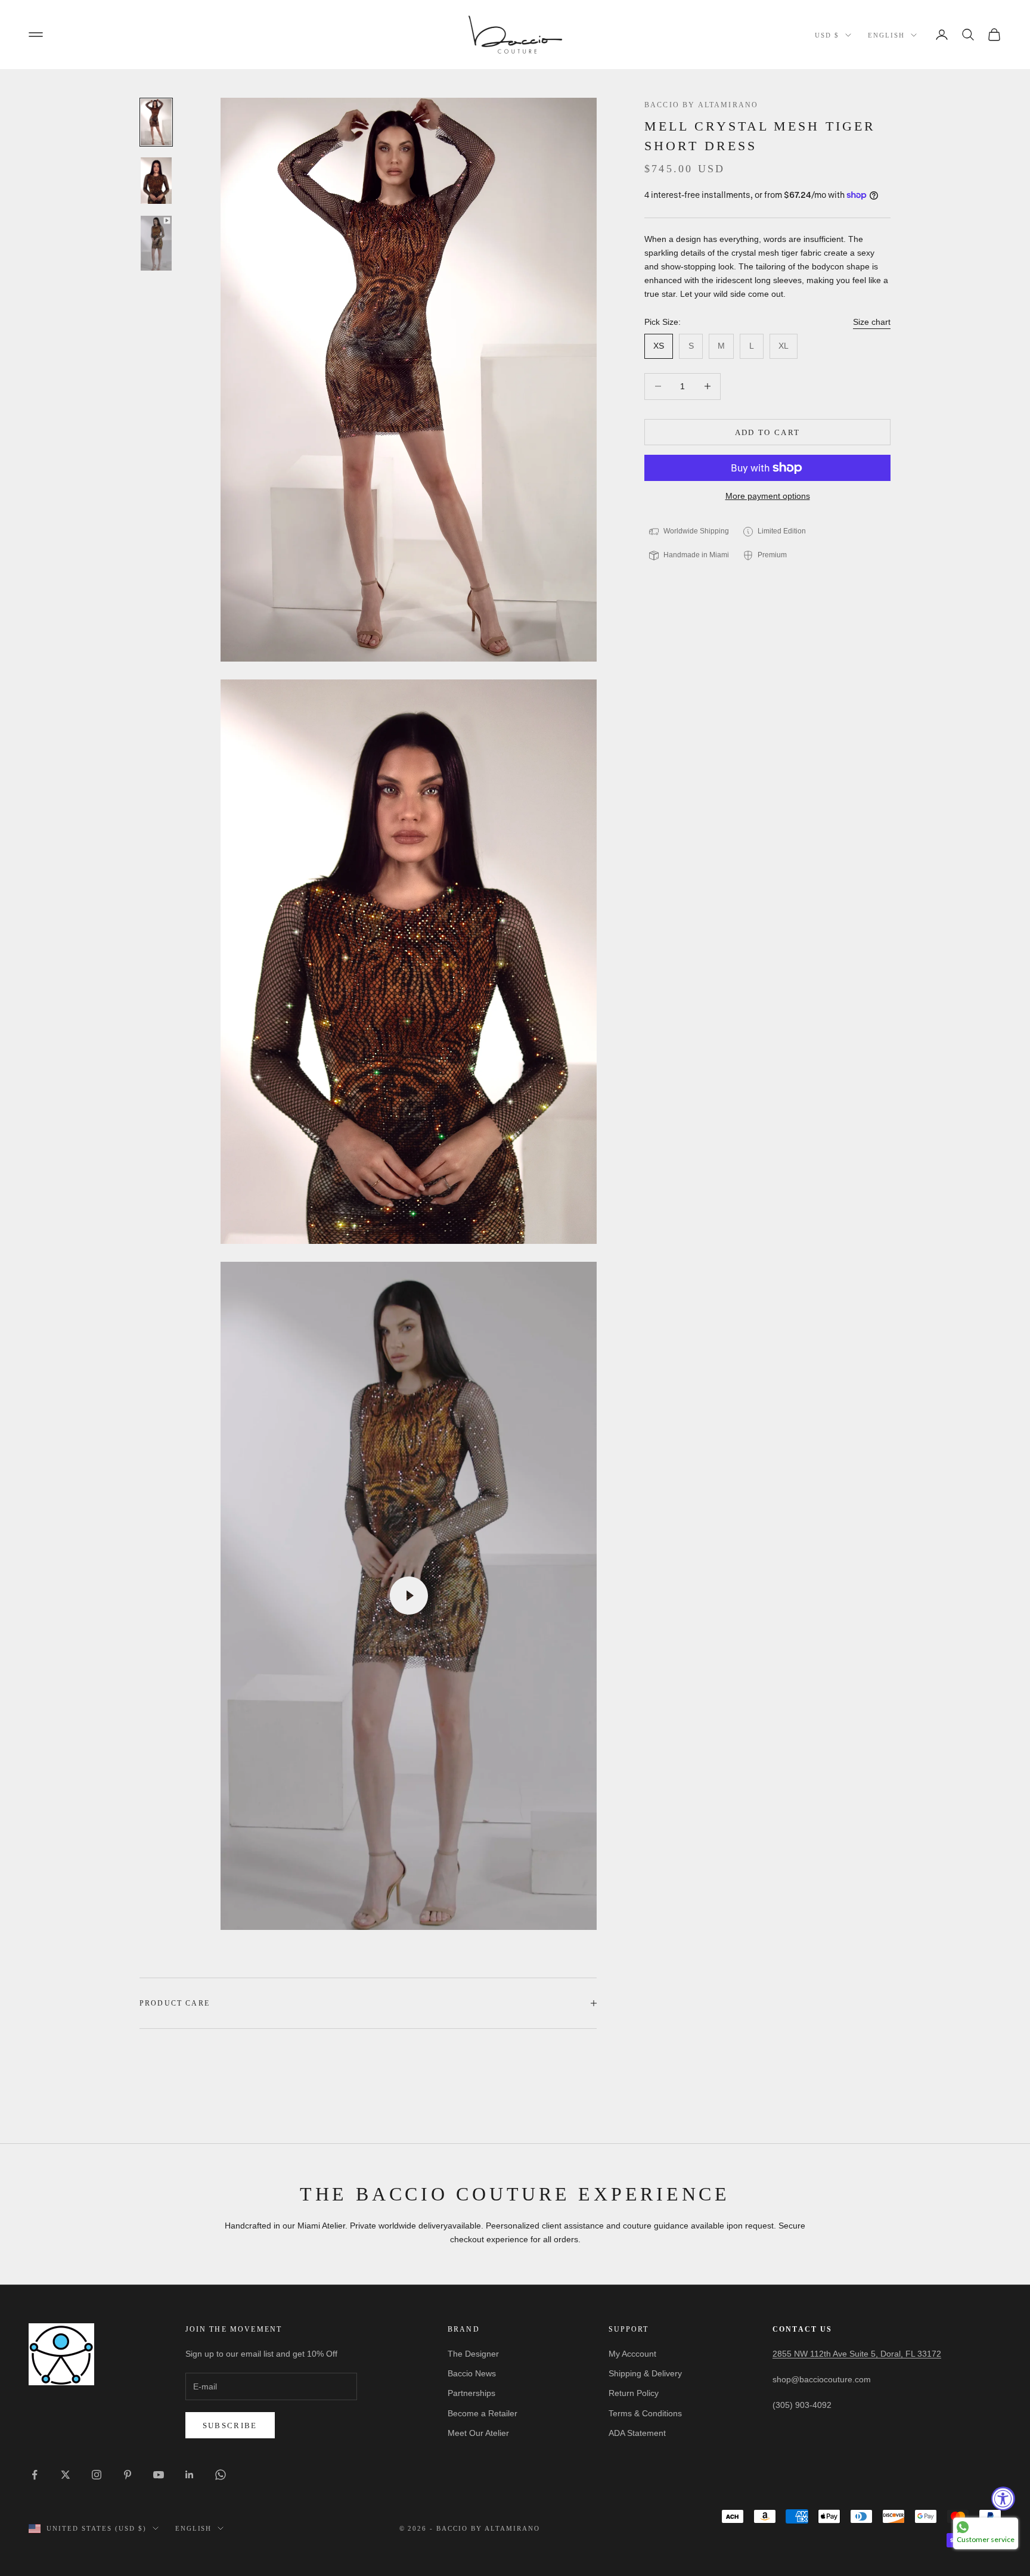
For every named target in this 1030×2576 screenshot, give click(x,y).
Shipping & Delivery (645, 2373)
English (886, 35)
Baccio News (472, 2373)
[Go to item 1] (156, 122)
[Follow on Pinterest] (128, 2475)
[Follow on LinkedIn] (190, 2475)
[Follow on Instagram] (97, 2475)
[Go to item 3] (156, 243)
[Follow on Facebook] (35, 2475)
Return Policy (634, 2393)
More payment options (768, 496)
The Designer (473, 2354)
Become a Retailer (483, 2413)
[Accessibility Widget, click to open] (1003, 2499)
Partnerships (471, 2393)
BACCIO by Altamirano (701, 105)
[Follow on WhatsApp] (221, 2475)
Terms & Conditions (645, 2413)
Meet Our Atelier (478, 2433)
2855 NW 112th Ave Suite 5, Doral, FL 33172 (857, 2354)
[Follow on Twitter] (66, 2475)
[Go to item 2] (156, 181)
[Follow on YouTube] (159, 2475)
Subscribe (230, 2426)
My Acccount (632, 2354)
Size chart (872, 322)
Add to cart (768, 432)
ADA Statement (637, 2433)
